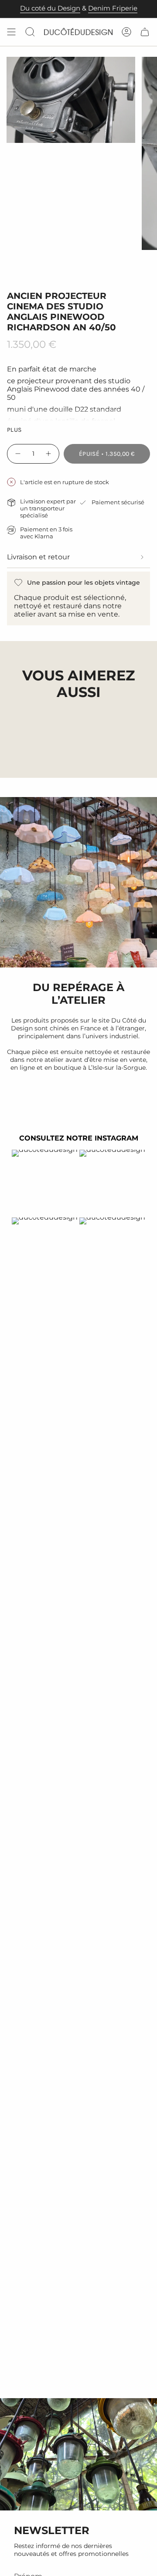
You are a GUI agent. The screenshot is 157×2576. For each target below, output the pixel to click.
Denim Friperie (113, 8)
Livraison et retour (38, 557)
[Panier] (145, 32)
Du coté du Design (50, 8)
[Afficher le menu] (11, 32)
